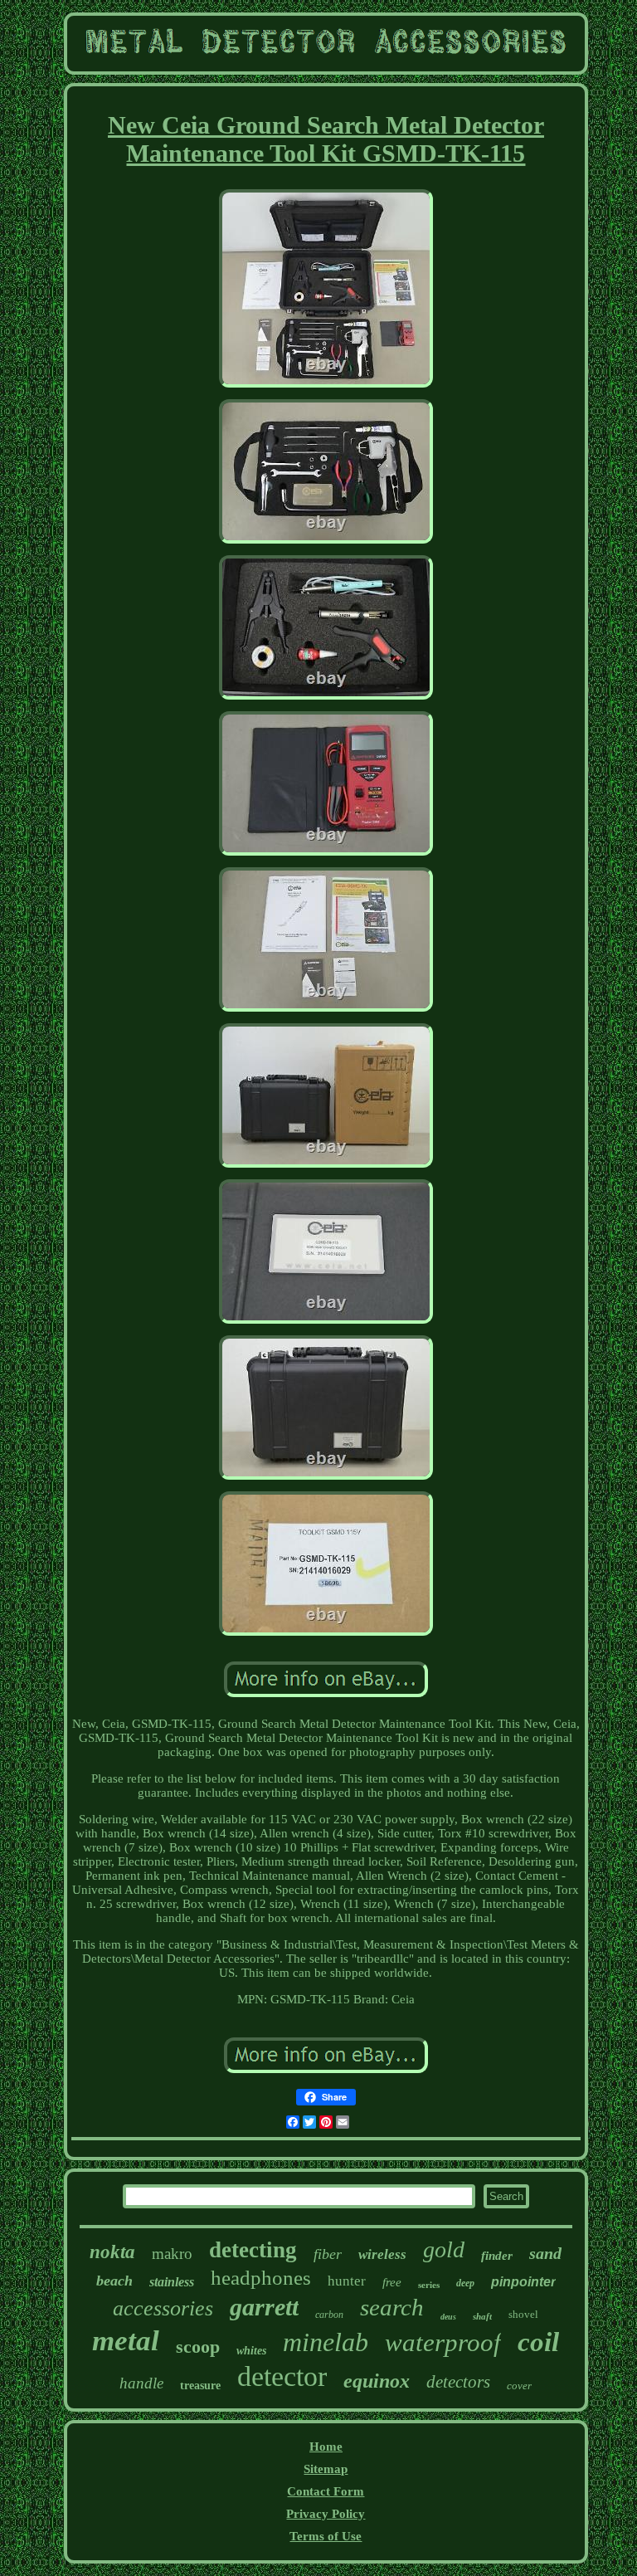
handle (141, 2383)
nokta (112, 2252)
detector (282, 2376)
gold (444, 2249)
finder (497, 2256)
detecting (253, 2250)
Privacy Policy (326, 2514)
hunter (347, 2281)
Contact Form (326, 2491)
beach (114, 2281)
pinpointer (523, 2282)
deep (465, 2283)
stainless (172, 2282)
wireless (382, 2254)
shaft (482, 2316)
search (392, 2307)
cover (519, 2386)
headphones (261, 2278)
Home (326, 2447)
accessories (163, 2308)
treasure (200, 2386)
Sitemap (326, 2469)
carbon (329, 2315)
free (392, 2282)
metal (126, 2341)
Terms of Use (326, 2536)
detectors (458, 2382)
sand (545, 2253)
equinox (377, 2381)
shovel (523, 2314)
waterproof (443, 2342)
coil (538, 2342)
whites (251, 2351)
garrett (264, 2307)
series (429, 2285)
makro (172, 2254)
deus (448, 2317)
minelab (326, 2342)
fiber (328, 2254)
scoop (198, 2347)
